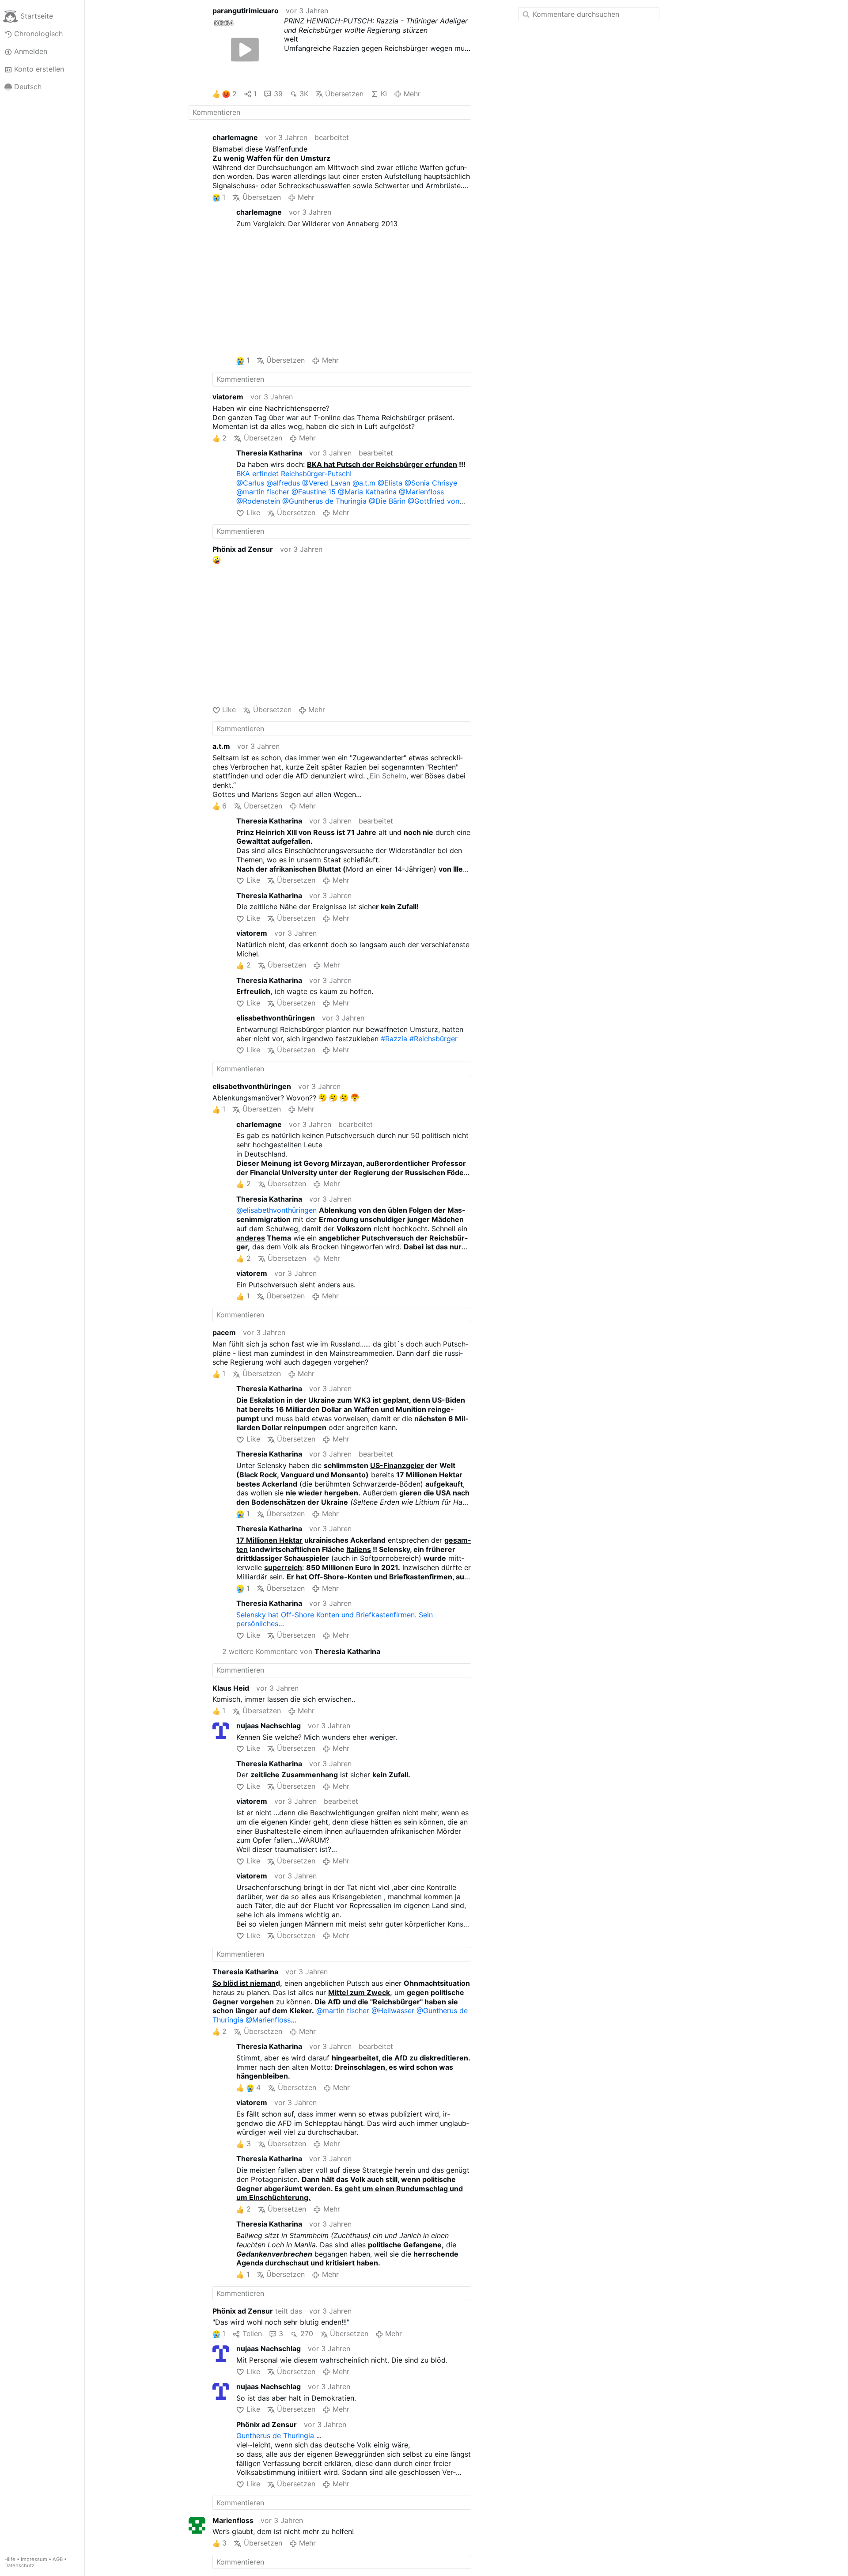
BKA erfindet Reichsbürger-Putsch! (294, 474)
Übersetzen (344, 94)
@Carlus (250, 483)
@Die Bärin (387, 501)
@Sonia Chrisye (431, 483)
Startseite (37, 16)
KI (384, 94)
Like (253, 512)
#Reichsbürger (433, 1039)
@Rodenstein (258, 501)
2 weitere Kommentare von (301, 1651)
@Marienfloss (421, 492)
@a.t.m (364, 483)
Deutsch (28, 87)
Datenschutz (19, 2565)
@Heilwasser (393, 2011)
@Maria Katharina (367, 492)
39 (278, 94)
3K (304, 94)
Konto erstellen (39, 69)
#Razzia (394, 1039)
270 (307, 2333)
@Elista (390, 483)
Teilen (252, 2333)
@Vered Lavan (326, 483)
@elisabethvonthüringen (276, 1210)
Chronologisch (38, 34)
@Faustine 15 (314, 492)
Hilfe (10, 2559)
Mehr (412, 94)
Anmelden (31, 51)
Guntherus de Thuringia (275, 2436)
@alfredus (283, 483)
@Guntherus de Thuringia (324, 501)
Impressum (34, 2559)
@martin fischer (263, 492)
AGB (58, 2559)
